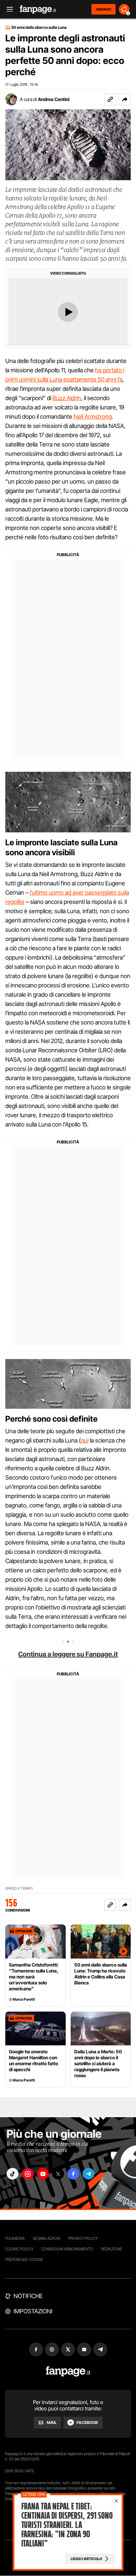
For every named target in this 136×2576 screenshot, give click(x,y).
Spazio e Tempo (19, 1889)
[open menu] (8, 9)
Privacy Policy (83, 2238)
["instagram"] (28, 2174)
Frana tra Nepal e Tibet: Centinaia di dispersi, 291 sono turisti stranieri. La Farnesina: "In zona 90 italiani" (67, 2525)
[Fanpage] (68, 2371)
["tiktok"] (13, 2174)
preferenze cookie (24, 2260)
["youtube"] (43, 2174)
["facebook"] (73, 2174)
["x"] (58, 2174)
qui (85, 1440)
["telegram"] (88, 2174)
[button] (125, 99)
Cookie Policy (19, 2249)
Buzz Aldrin (67, 398)
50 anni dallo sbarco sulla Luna (39, 27)
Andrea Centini (54, 99)
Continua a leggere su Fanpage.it (68, 1654)
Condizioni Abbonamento (67, 2249)
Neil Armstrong (93, 417)
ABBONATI (103, 9)
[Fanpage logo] (38, 9)
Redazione (112, 2249)
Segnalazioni (46, 2238)
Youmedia (15, 2238)
